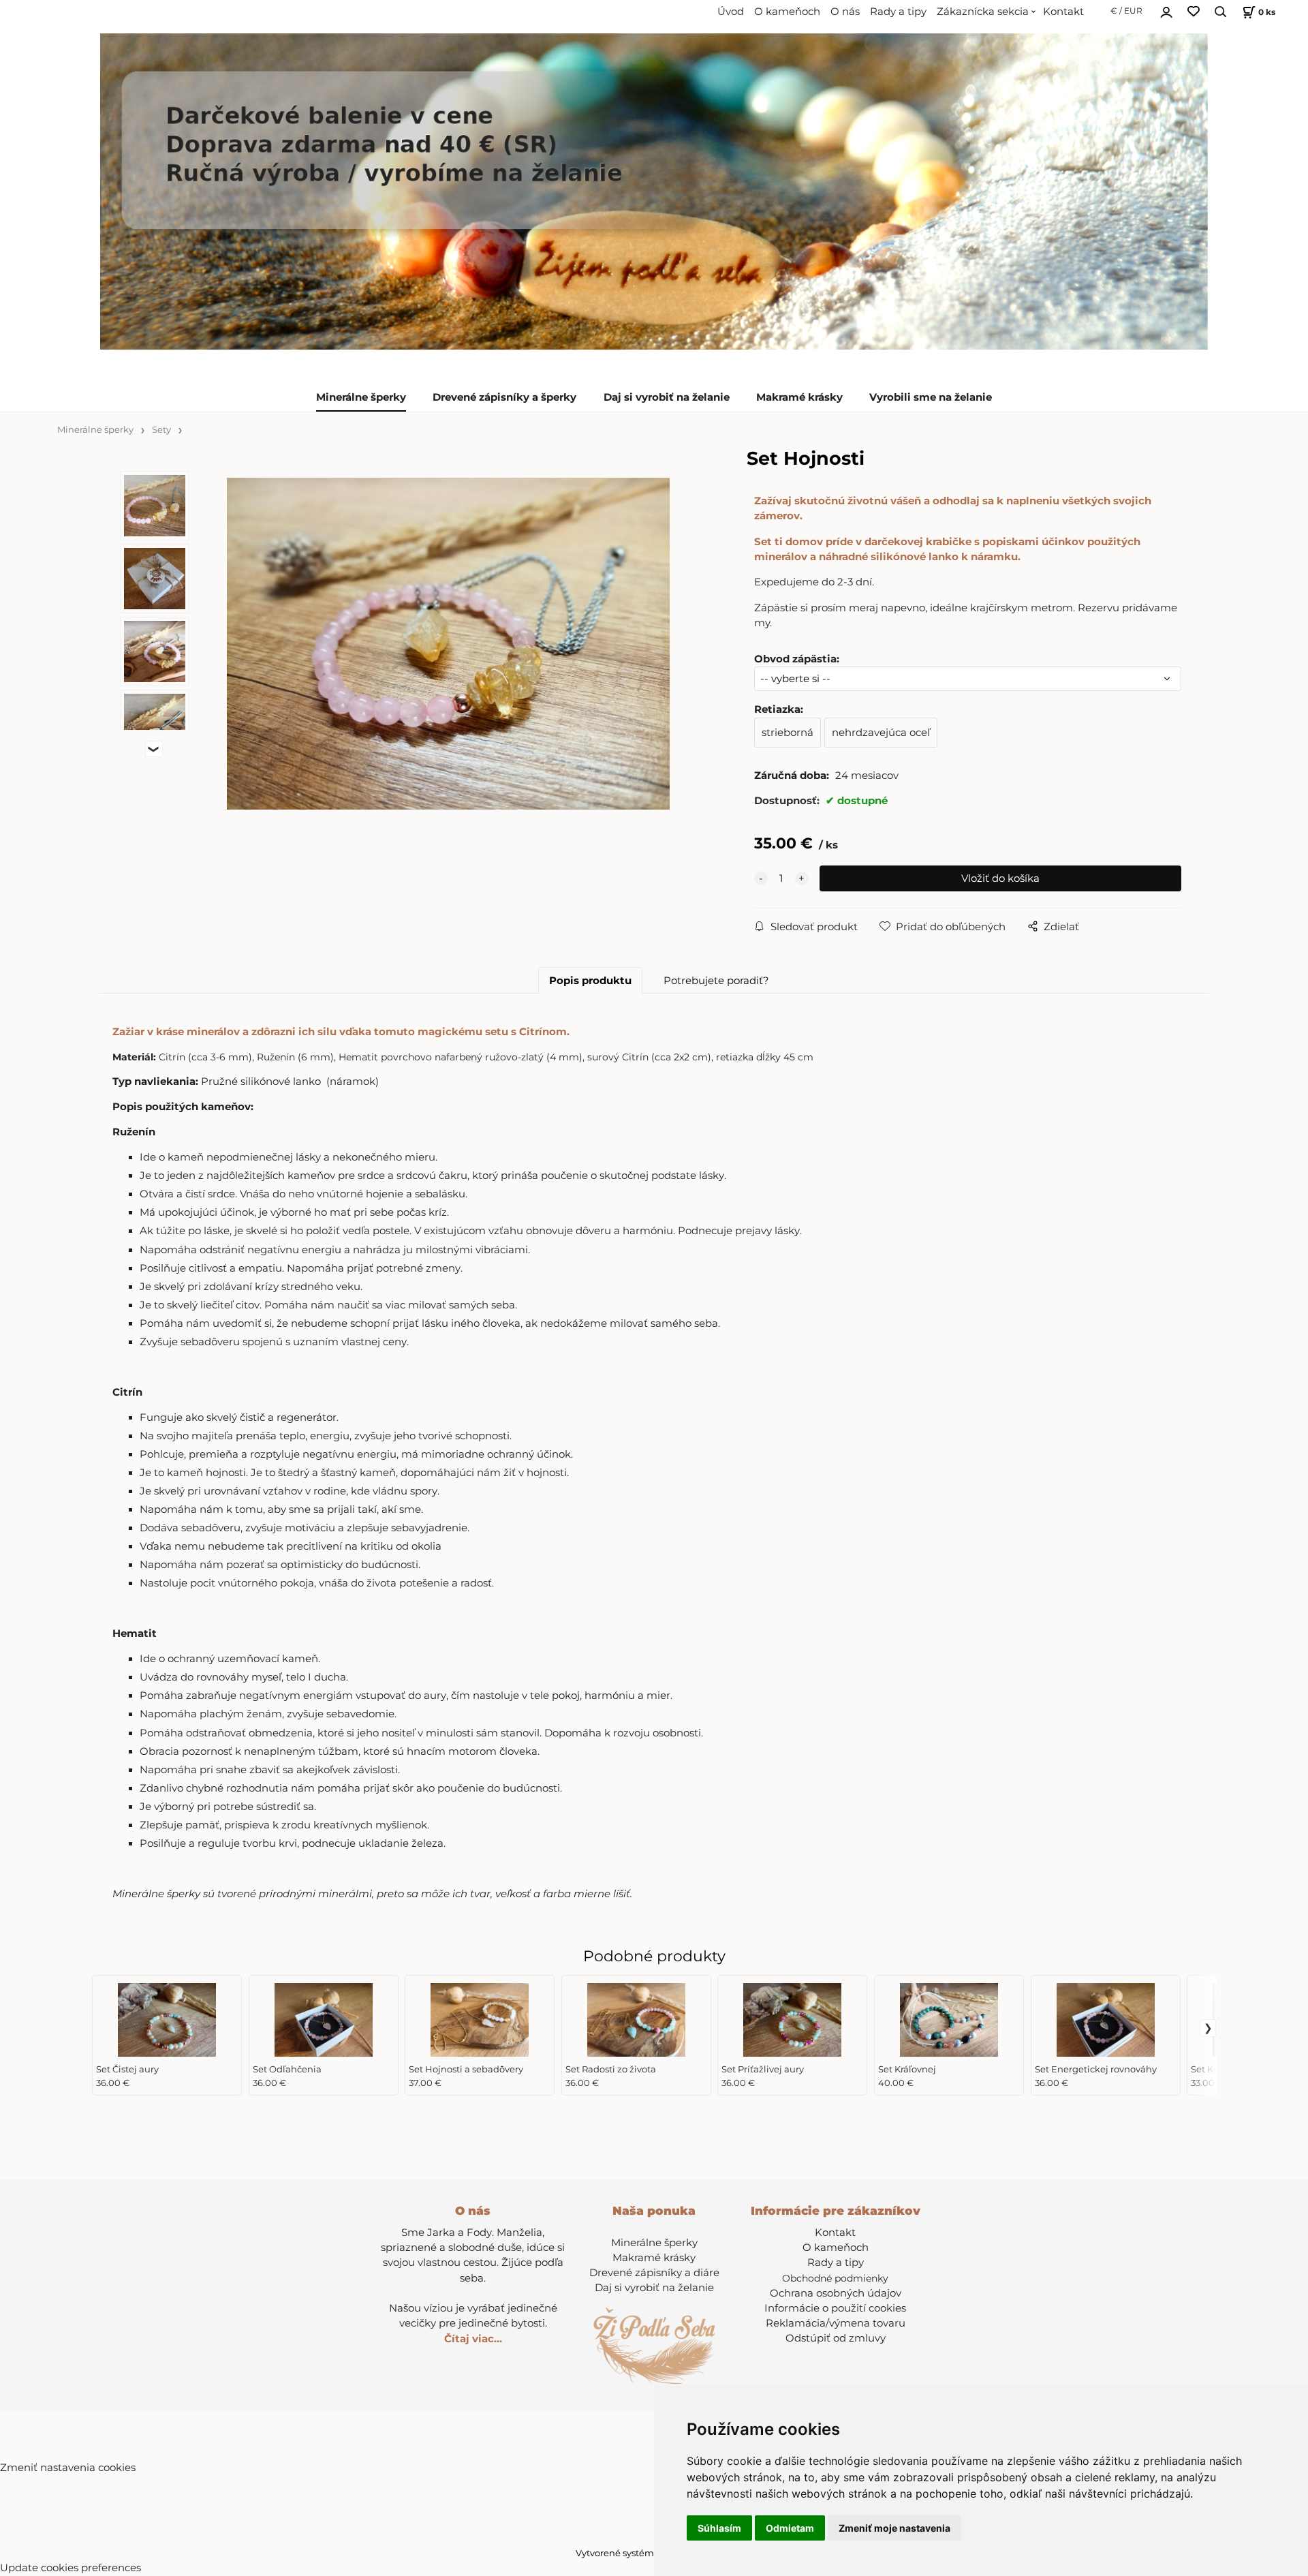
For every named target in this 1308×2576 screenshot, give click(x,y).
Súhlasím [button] (719, 2528)
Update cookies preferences (71, 2568)
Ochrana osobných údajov (836, 2293)
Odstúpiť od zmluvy (836, 2338)
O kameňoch (787, 12)
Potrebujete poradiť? (716, 981)
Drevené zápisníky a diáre (654, 2273)
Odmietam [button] (790, 2528)
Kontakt (1063, 12)
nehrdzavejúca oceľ (881, 733)
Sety (161, 430)
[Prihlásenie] (1166, 10)
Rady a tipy (898, 12)
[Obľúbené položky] (1194, 12)
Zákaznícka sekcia (983, 12)
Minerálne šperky (361, 397)
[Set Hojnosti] (448, 644)
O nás (845, 12)
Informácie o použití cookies (835, 2308)
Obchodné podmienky (835, 2278)
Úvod (731, 12)
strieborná (788, 733)
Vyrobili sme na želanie (931, 397)
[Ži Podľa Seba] (654, 191)
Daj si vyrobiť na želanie (667, 397)
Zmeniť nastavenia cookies (68, 2468)
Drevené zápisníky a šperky (504, 397)
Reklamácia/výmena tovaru (836, 2323)
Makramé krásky (799, 397)
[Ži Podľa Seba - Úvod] (654, 2345)
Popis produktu (590, 981)
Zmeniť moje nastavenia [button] (894, 2528)
